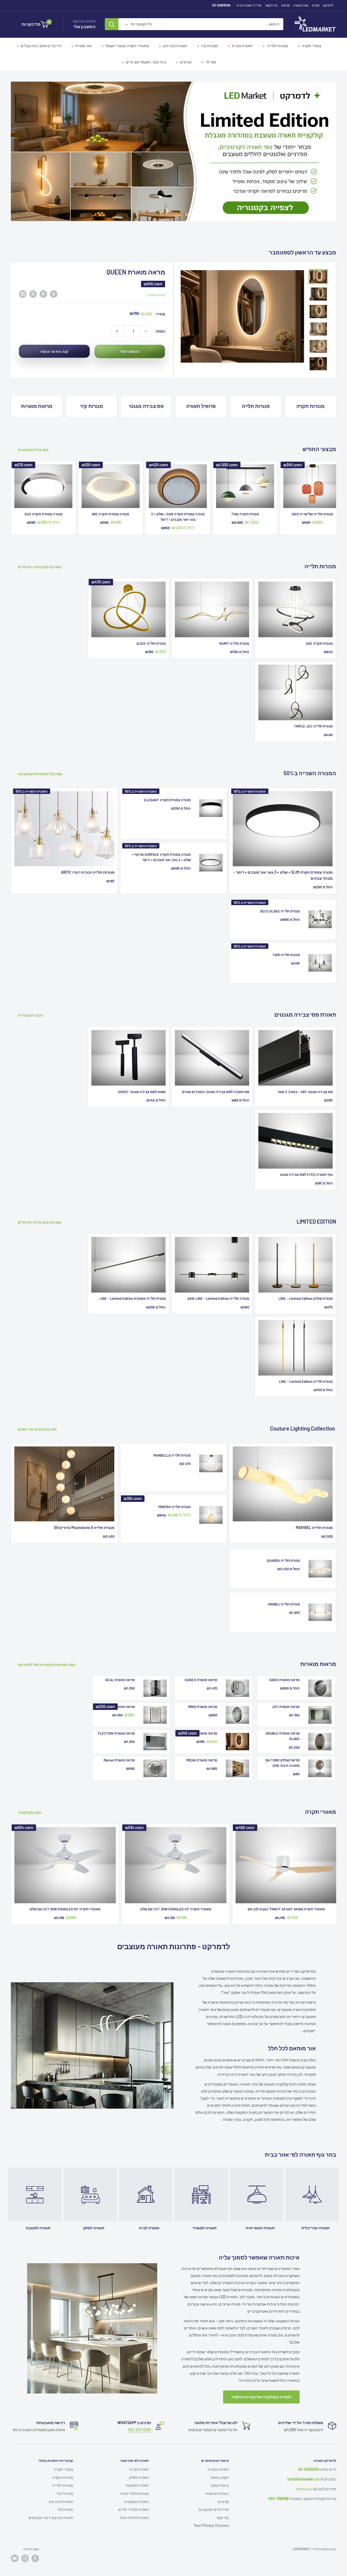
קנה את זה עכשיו (54, 332)
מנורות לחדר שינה (135, 2474)
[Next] (336, 478)
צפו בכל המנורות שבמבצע (41, 755)
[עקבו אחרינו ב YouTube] (15, 2539)
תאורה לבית (139, 2450)
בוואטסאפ (304, 2470)
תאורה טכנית (242, 46)
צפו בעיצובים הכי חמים (38, 1410)
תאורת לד (65, 2490)
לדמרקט (328, 5)
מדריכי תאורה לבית (249, 5)
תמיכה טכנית (218, 2450)
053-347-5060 (139, 2411)
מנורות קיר (210, 46)
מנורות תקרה (310, 387)
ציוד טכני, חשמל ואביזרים (146, 62)
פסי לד (211, 62)
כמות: (160, 312)
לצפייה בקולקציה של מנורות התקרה (261, 2378)
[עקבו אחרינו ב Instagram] (25, 2539)
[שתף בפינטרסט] (43, 275)
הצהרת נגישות (217, 2474)
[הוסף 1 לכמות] (117, 312)
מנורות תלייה (277, 46)
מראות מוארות (37, 387)
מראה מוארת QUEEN (136, 253)
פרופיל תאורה (201, 387)
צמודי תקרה (312, 46)
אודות (316, 5)
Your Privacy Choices (211, 2506)
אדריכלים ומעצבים (214, 2490)
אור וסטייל (83, 46)
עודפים (186, 62)
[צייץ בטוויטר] (33, 275)
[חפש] (112, 24)
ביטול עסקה (219, 2466)
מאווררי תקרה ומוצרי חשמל (127, 46)
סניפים (286, 5)
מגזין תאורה (301, 5)
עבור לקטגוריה (31, 996)
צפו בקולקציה (30, 1793)
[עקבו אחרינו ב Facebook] (35, 2539)
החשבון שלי (84, 27)
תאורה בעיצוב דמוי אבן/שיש (51, 2499)
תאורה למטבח (137, 2466)
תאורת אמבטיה (136, 2483)
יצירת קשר (271, 5)
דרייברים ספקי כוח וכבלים (41, 46)
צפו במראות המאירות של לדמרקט (47, 1645)
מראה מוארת (156, 276)
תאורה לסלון (139, 2458)
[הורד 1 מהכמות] (146, 312)
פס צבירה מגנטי (146, 387)
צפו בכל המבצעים (34, 431)
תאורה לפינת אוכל (134, 2499)
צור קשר (222, 2499)
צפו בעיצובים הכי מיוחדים (40, 548)
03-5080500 (221, 5)
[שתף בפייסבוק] (54, 275)
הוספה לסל (130, 332)
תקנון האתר (219, 2458)
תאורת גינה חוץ (175, 46)
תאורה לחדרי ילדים (134, 2490)
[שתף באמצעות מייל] (23, 275)
